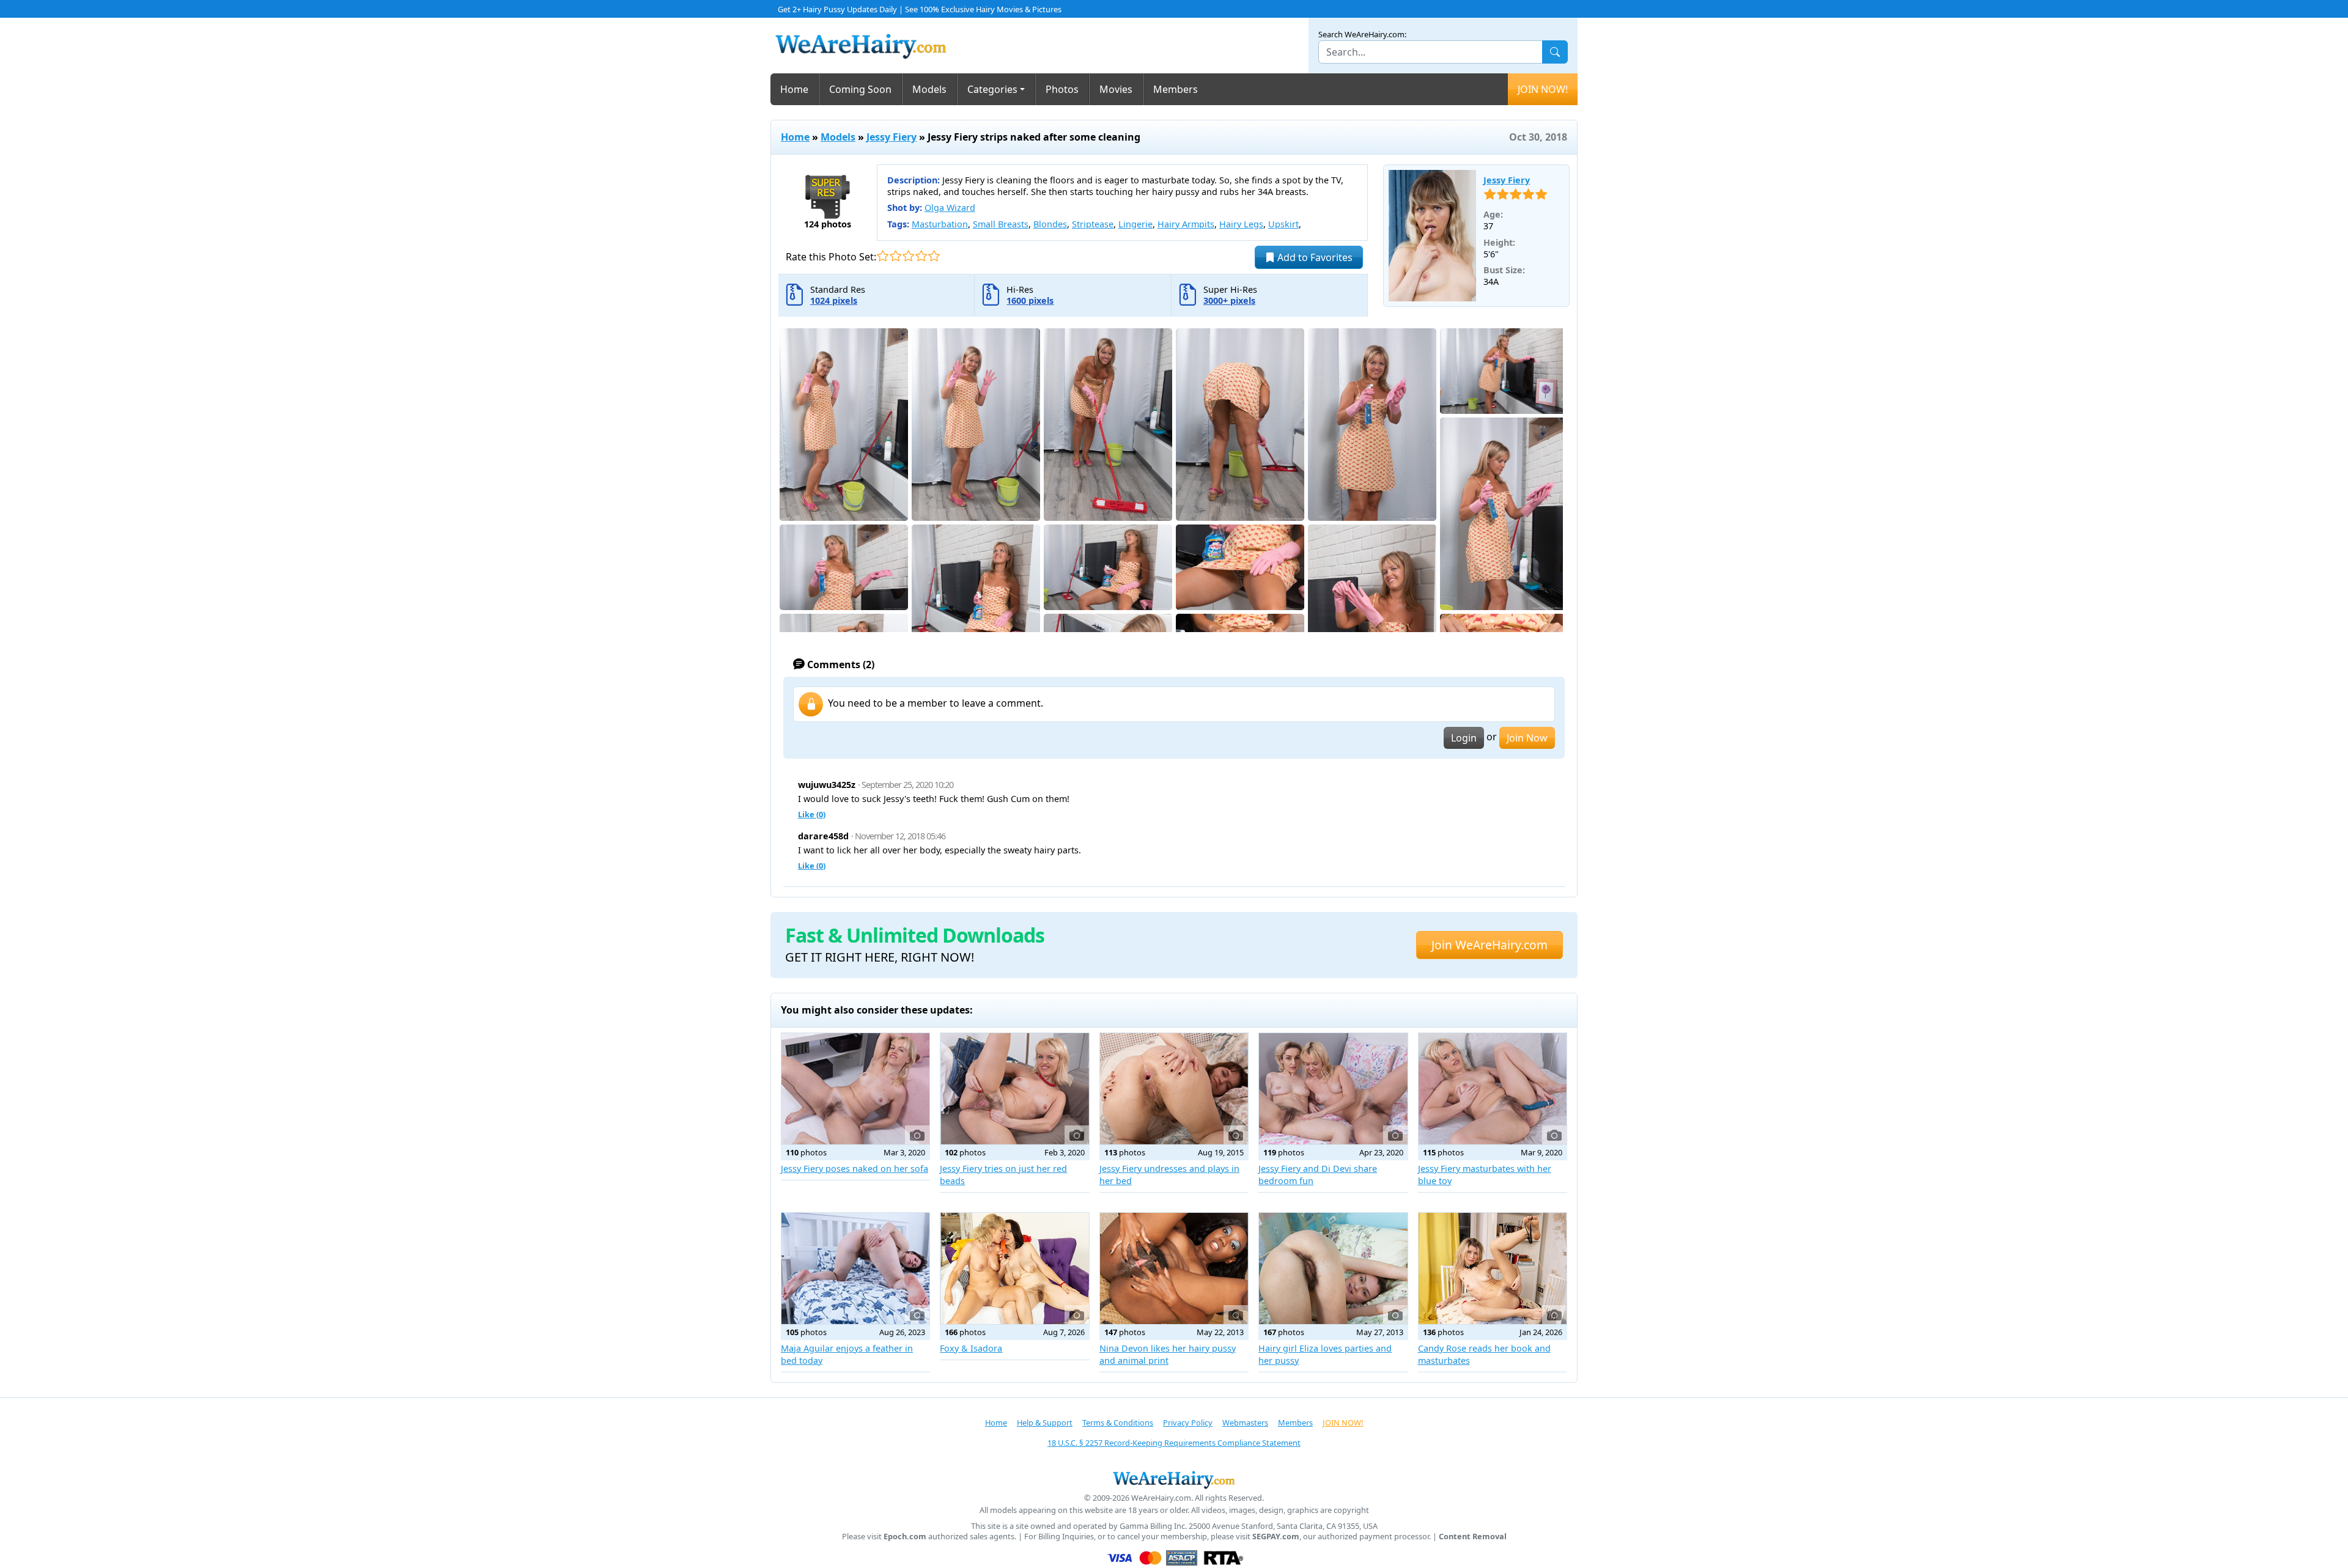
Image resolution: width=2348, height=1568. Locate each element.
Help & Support (1045, 1423)
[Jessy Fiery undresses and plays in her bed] (1174, 1089)
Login (1464, 738)
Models (929, 89)
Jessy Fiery (892, 137)
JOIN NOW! (1543, 89)
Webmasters (1245, 1423)
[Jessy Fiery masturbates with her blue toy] (1493, 1089)
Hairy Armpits (1186, 224)
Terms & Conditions (1118, 1423)
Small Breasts (1001, 224)
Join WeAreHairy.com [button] (1490, 945)
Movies (1116, 89)
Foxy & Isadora (971, 1348)
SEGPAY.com (1276, 1537)
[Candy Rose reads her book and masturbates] (1493, 1268)
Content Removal (1473, 1537)
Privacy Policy (1188, 1423)
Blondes (1050, 224)
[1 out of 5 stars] (883, 256)
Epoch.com (905, 1537)
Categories (992, 89)
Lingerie (1135, 224)
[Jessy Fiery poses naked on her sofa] (855, 1089)
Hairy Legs (1241, 224)
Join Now (1527, 738)
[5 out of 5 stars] (934, 256)
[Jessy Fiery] (1433, 236)
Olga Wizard (950, 208)
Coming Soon (860, 89)
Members (1176, 89)
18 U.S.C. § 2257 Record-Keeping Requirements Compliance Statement (1174, 1443)
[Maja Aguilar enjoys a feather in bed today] (855, 1268)
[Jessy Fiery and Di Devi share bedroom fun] (1333, 1089)
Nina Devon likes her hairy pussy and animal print (1168, 1354)
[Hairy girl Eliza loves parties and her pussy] (1333, 1268)
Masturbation (940, 224)
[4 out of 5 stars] (921, 256)
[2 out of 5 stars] (895, 256)
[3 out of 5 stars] (908, 256)
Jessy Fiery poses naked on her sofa (855, 1169)
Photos (1062, 89)
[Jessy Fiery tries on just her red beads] (1014, 1089)
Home (794, 89)
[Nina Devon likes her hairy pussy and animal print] (1174, 1268)
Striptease (1093, 224)
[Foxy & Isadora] (1014, 1268)
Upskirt (1283, 224)
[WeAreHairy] (1174, 1479)
